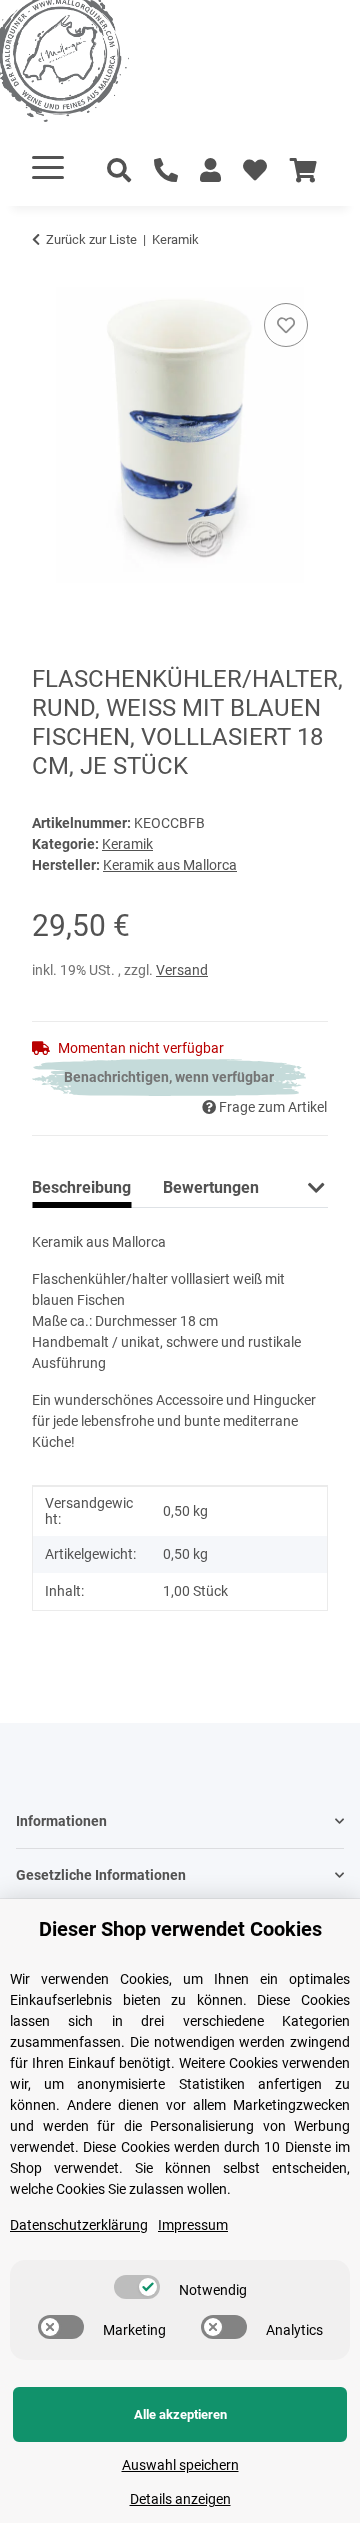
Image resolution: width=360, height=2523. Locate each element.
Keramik (127, 844)
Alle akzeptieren (180, 2414)
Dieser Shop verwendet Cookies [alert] (180, 1929)
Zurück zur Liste (91, 239)
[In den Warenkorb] (48, 276)
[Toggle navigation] (48, 167)
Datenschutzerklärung (79, 2225)
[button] (210, 171)
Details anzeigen (180, 2499)
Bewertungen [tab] (211, 1187)
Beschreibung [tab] (81, 1187)
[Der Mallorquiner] (84, 64)
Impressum (193, 2225)
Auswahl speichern (180, 2465)
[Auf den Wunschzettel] (286, 325)
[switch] (137, 2287)
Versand (182, 970)
